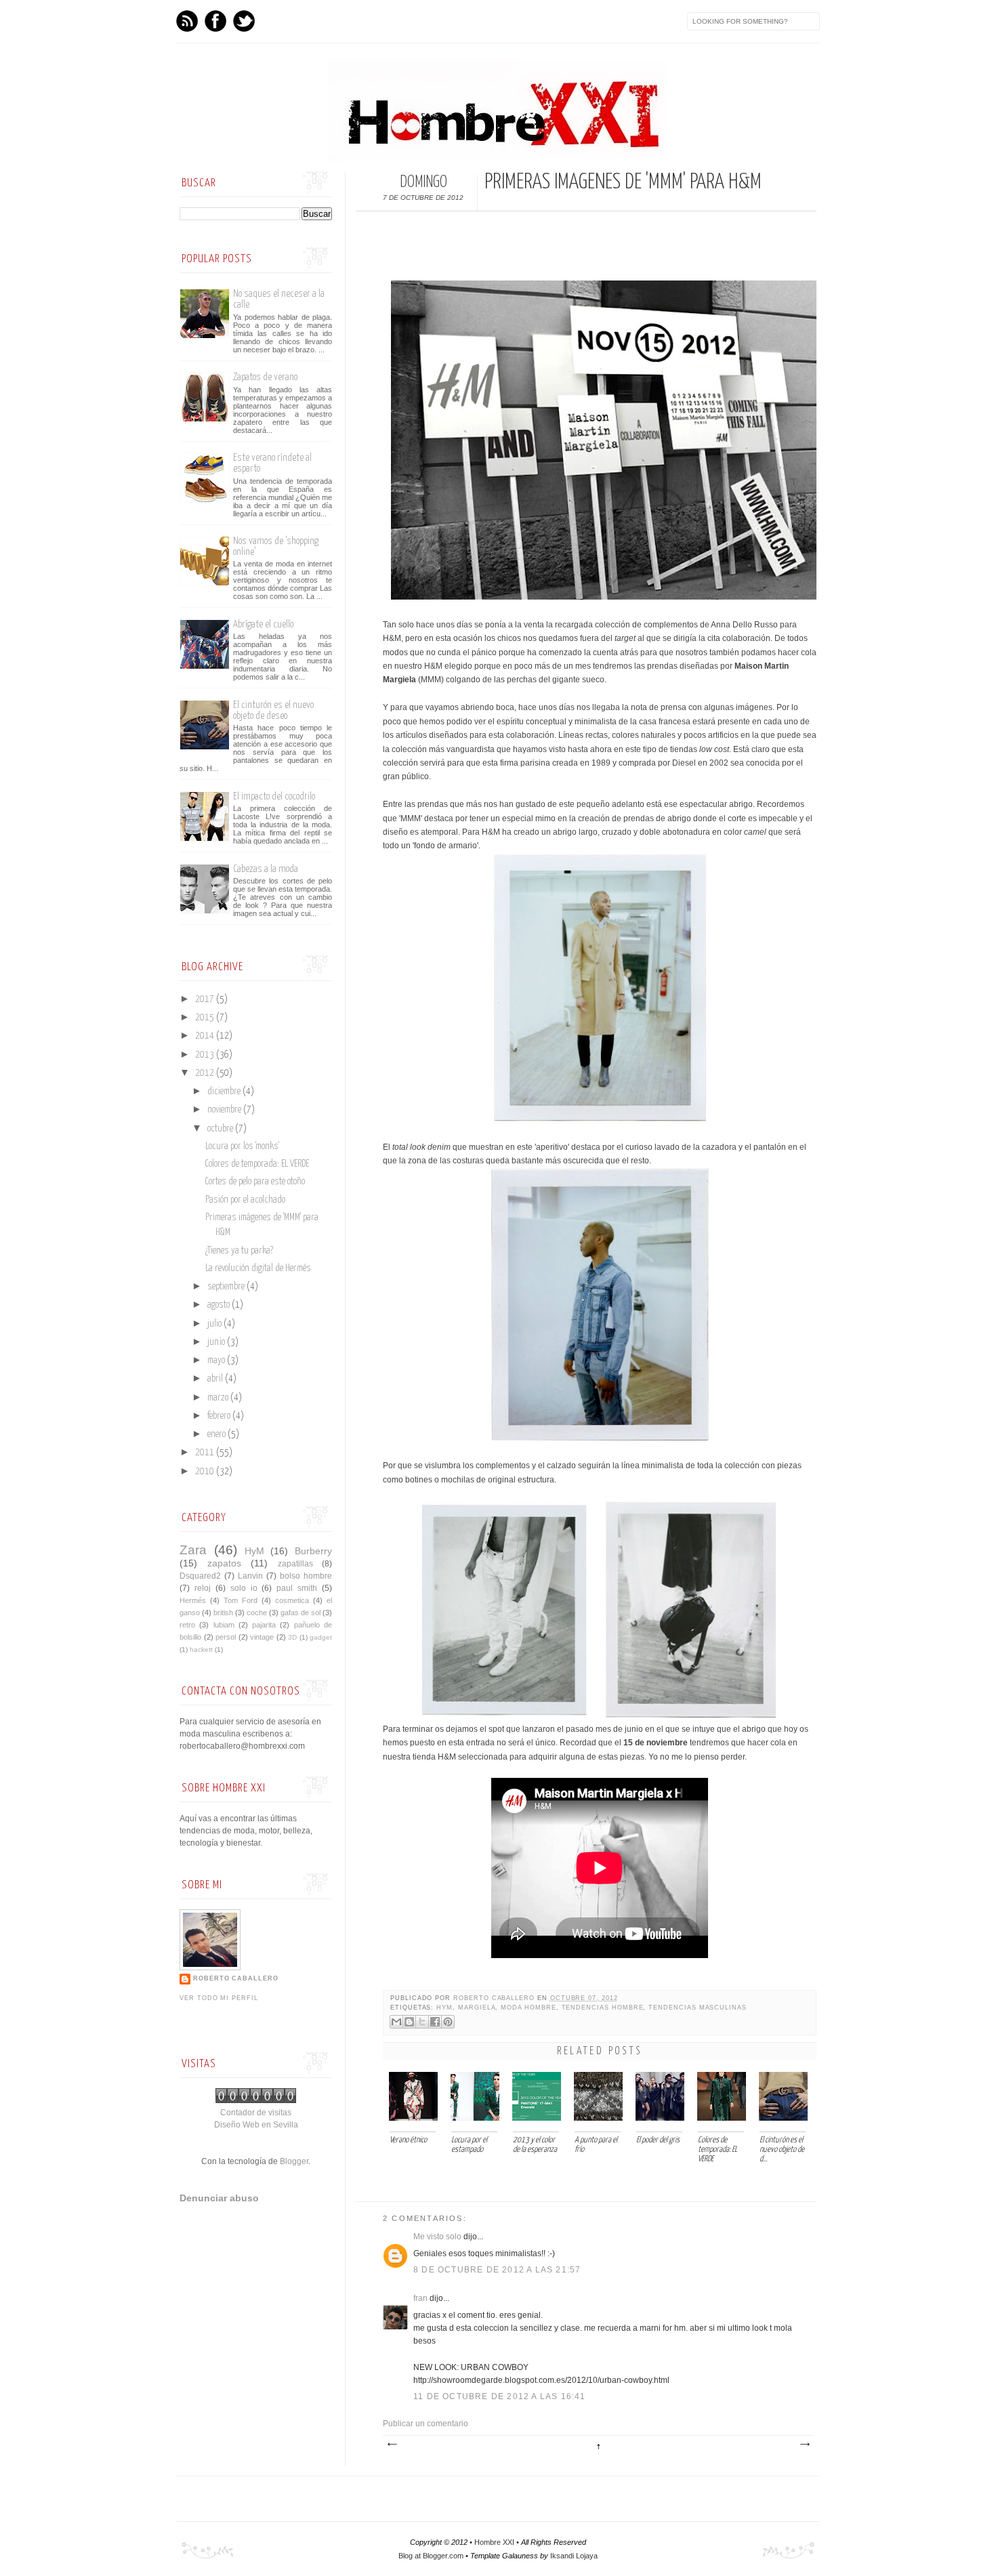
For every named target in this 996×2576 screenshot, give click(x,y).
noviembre (225, 1110)
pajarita (264, 1625)
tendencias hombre (603, 2008)
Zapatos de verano (265, 377)
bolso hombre (306, 1576)
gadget (321, 1637)
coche (257, 1613)
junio (217, 1342)
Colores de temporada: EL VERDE (257, 1164)
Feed (187, 21)
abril (216, 1379)
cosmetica (292, 1600)
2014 (206, 1036)
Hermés (193, 1600)
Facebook (215, 21)
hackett (201, 1649)
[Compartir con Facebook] (435, 2022)
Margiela (477, 2008)
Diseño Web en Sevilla (256, 2125)
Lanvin (250, 1576)
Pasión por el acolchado (245, 1200)
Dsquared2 (200, 1576)
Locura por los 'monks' (242, 1146)
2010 (206, 1472)
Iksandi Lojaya (574, 2556)
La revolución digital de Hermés (258, 1268)
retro (187, 1625)
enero (217, 1434)
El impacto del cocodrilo (274, 796)
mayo (217, 1360)
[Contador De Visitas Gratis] (256, 2100)
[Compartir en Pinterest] (448, 2022)
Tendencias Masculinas (698, 2008)
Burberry (313, 1551)
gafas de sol (300, 1613)
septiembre (227, 1287)
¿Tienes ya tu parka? (239, 1251)
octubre (221, 1129)
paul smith (297, 1588)
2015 (206, 1018)
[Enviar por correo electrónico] (396, 2022)
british (223, 1613)
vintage (262, 1637)
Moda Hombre (528, 2008)
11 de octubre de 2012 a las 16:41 (500, 2396)
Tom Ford (241, 1600)
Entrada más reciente (392, 2445)
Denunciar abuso (219, 2198)
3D (292, 1637)
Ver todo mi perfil (219, 1998)
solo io (244, 1588)
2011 (206, 1453)
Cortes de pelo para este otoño (255, 1182)
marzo (219, 1398)
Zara (193, 1550)
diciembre (225, 1092)
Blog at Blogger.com (431, 2556)
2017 (206, 999)
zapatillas (295, 1564)
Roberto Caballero (495, 1998)
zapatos (224, 1563)
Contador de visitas (256, 2113)
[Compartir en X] (422, 2022)
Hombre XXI (494, 2542)
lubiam (224, 1625)
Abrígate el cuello (263, 624)
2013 (206, 1055)
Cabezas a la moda (266, 869)
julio (215, 1324)
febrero (220, 1416)
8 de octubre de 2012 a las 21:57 (497, 2270)
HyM (444, 2008)
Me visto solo (437, 2237)
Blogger (294, 2161)
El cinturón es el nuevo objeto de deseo (273, 710)
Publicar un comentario (426, 2424)
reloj (203, 1588)
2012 (206, 1073)
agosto (220, 1305)
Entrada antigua (804, 2445)
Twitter (244, 21)
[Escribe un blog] (409, 2022)
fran (420, 2298)
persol (226, 1637)
